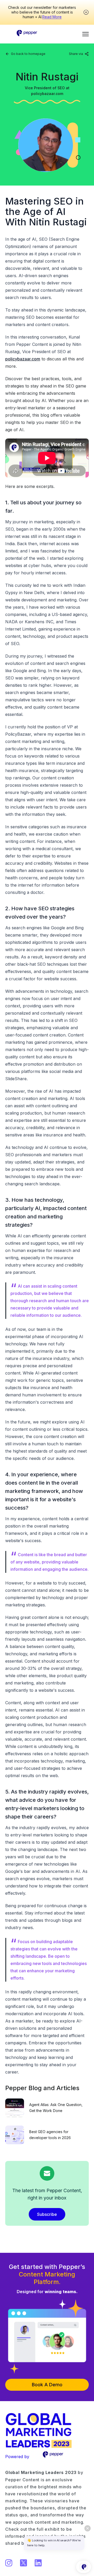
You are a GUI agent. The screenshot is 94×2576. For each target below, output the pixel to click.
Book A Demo (47, 2385)
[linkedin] (66, 60)
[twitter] (74, 60)
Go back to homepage (28, 54)
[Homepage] (27, 31)
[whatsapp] (83, 60)
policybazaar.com (23, 359)
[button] (86, 34)
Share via (76, 54)
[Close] (86, 12)
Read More (52, 17)
